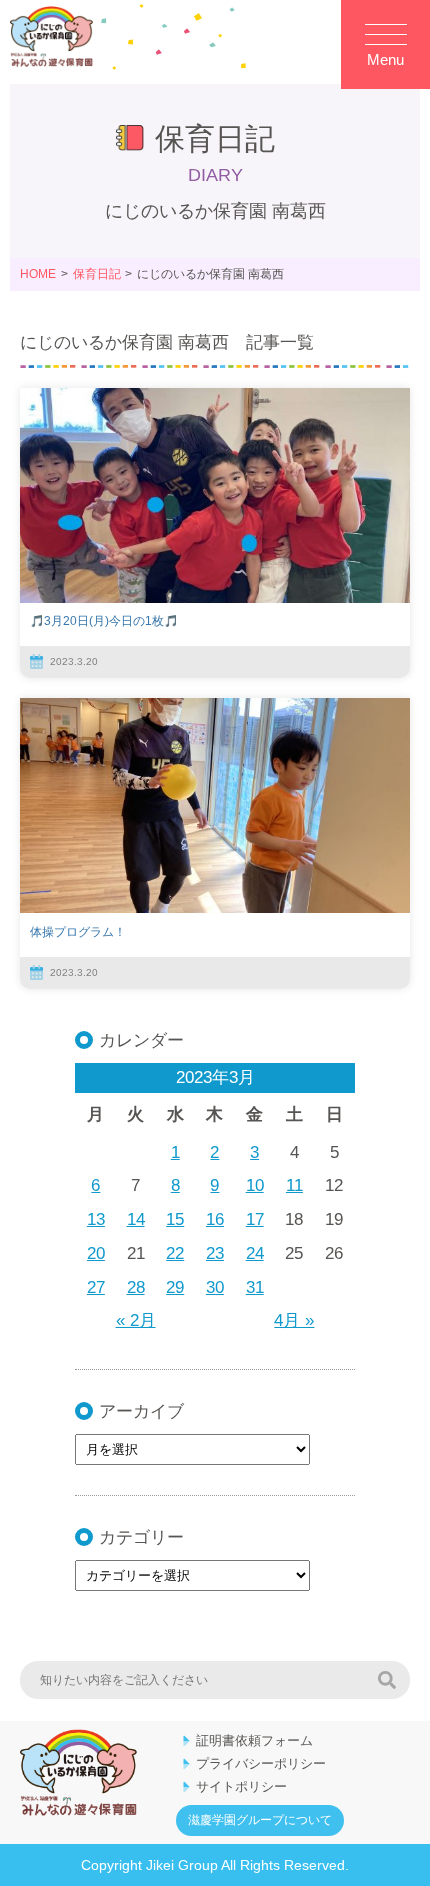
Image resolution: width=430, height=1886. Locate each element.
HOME (38, 274)
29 (175, 1287)
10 (255, 1185)
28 (136, 1287)
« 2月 (136, 1320)
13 (96, 1219)
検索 (387, 1680)
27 (96, 1287)
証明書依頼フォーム (254, 1740)
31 (255, 1287)
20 (96, 1253)
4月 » (294, 1320)
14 (136, 1219)
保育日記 (97, 274)
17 (255, 1219)
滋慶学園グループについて (260, 1820)
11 (294, 1185)
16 (215, 1219)
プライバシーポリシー (261, 1763)
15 (175, 1219)
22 (175, 1253)
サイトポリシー (241, 1786)
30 (215, 1287)
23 (215, 1253)
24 (255, 1253)
